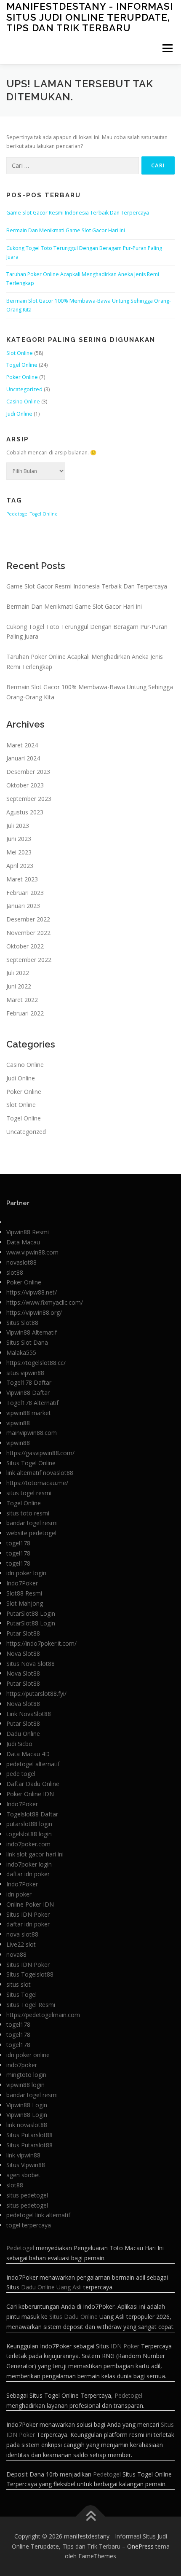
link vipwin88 (23, 2155)
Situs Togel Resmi (31, 2005)
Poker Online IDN (30, 1794)
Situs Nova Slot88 (31, 1664)
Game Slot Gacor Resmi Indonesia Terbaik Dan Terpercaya (78, 213)
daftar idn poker (28, 1874)
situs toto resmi (28, 1513)
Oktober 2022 (25, 946)
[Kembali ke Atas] (91, 2516)
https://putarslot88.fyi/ (36, 1694)
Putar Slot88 (23, 1633)
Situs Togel (21, 1994)
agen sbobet (23, 2175)
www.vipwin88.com (32, 1252)
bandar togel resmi (32, 1523)
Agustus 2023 (25, 812)
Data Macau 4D (28, 1754)
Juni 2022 (19, 986)
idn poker (19, 1894)
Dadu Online (23, 1734)
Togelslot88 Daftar (32, 1814)
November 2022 (28, 933)
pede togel (21, 1774)
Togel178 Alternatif (32, 1403)
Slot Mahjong (25, 1603)
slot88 (15, 1272)
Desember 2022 (28, 919)
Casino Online (23, 402)
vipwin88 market (29, 1413)
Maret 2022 (22, 1000)
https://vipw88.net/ (32, 1292)
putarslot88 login (29, 1824)
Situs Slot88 (22, 1323)
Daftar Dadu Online (33, 1784)
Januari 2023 (23, 906)
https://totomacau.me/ (37, 1483)
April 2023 (20, 866)
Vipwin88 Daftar (28, 1393)
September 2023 (29, 799)
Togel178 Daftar (29, 1382)
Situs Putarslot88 (29, 2135)
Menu (167, 48)
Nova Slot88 (23, 1653)
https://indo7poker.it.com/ (41, 1643)
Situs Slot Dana (27, 1342)
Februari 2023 (25, 893)
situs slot (19, 1984)
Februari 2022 (25, 1013)
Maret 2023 (22, 879)
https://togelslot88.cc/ (36, 1363)
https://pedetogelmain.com (43, 2015)
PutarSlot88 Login (31, 1613)
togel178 (18, 1543)
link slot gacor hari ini (35, 1854)
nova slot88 (22, 1934)
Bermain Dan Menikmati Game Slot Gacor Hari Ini (66, 230)
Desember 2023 (28, 772)
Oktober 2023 (25, 785)
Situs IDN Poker (28, 1914)
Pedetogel (17, 514)
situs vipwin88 (25, 1373)
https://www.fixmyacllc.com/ (45, 1302)
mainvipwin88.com (32, 1433)
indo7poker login (29, 1864)
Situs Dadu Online (73, 2317)
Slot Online (20, 353)
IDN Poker (125, 2346)
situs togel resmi (29, 1493)
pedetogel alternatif (33, 1764)
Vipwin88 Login (27, 2105)
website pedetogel (31, 1533)
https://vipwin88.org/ (34, 1312)
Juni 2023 (19, 839)
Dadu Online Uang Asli (51, 2287)
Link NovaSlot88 (29, 1714)
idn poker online (28, 2055)
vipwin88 (18, 1423)
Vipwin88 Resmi (28, 1232)
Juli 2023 (18, 826)
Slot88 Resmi (24, 1593)
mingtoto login (26, 2075)
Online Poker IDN (30, 1904)
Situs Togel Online (31, 1463)
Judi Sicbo (19, 1744)
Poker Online (22, 377)
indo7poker (22, 2065)
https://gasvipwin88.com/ (40, 1453)
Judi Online (19, 414)
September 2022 (29, 960)
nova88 (16, 1954)
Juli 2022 (18, 973)
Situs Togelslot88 (30, 1974)
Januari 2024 (23, 758)
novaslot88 (21, 1262)
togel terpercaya (29, 2225)
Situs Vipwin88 (26, 2165)
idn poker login (26, 1573)
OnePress (140, 2546)
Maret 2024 (22, 745)
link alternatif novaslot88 (40, 1473)
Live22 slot (21, 1944)
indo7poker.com (28, 1844)
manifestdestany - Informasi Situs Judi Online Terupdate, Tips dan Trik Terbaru (90, 17)
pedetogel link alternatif (38, 2215)
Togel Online (22, 365)
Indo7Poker (22, 1583)
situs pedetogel (27, 2195)
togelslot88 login (29, 1834)
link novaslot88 (27, 2125)
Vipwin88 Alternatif (32, 1332)
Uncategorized (24, 389)
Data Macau (23, 1242)
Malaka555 (21, 1352)
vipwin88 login (25, 2085)
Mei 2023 (19, 852)
